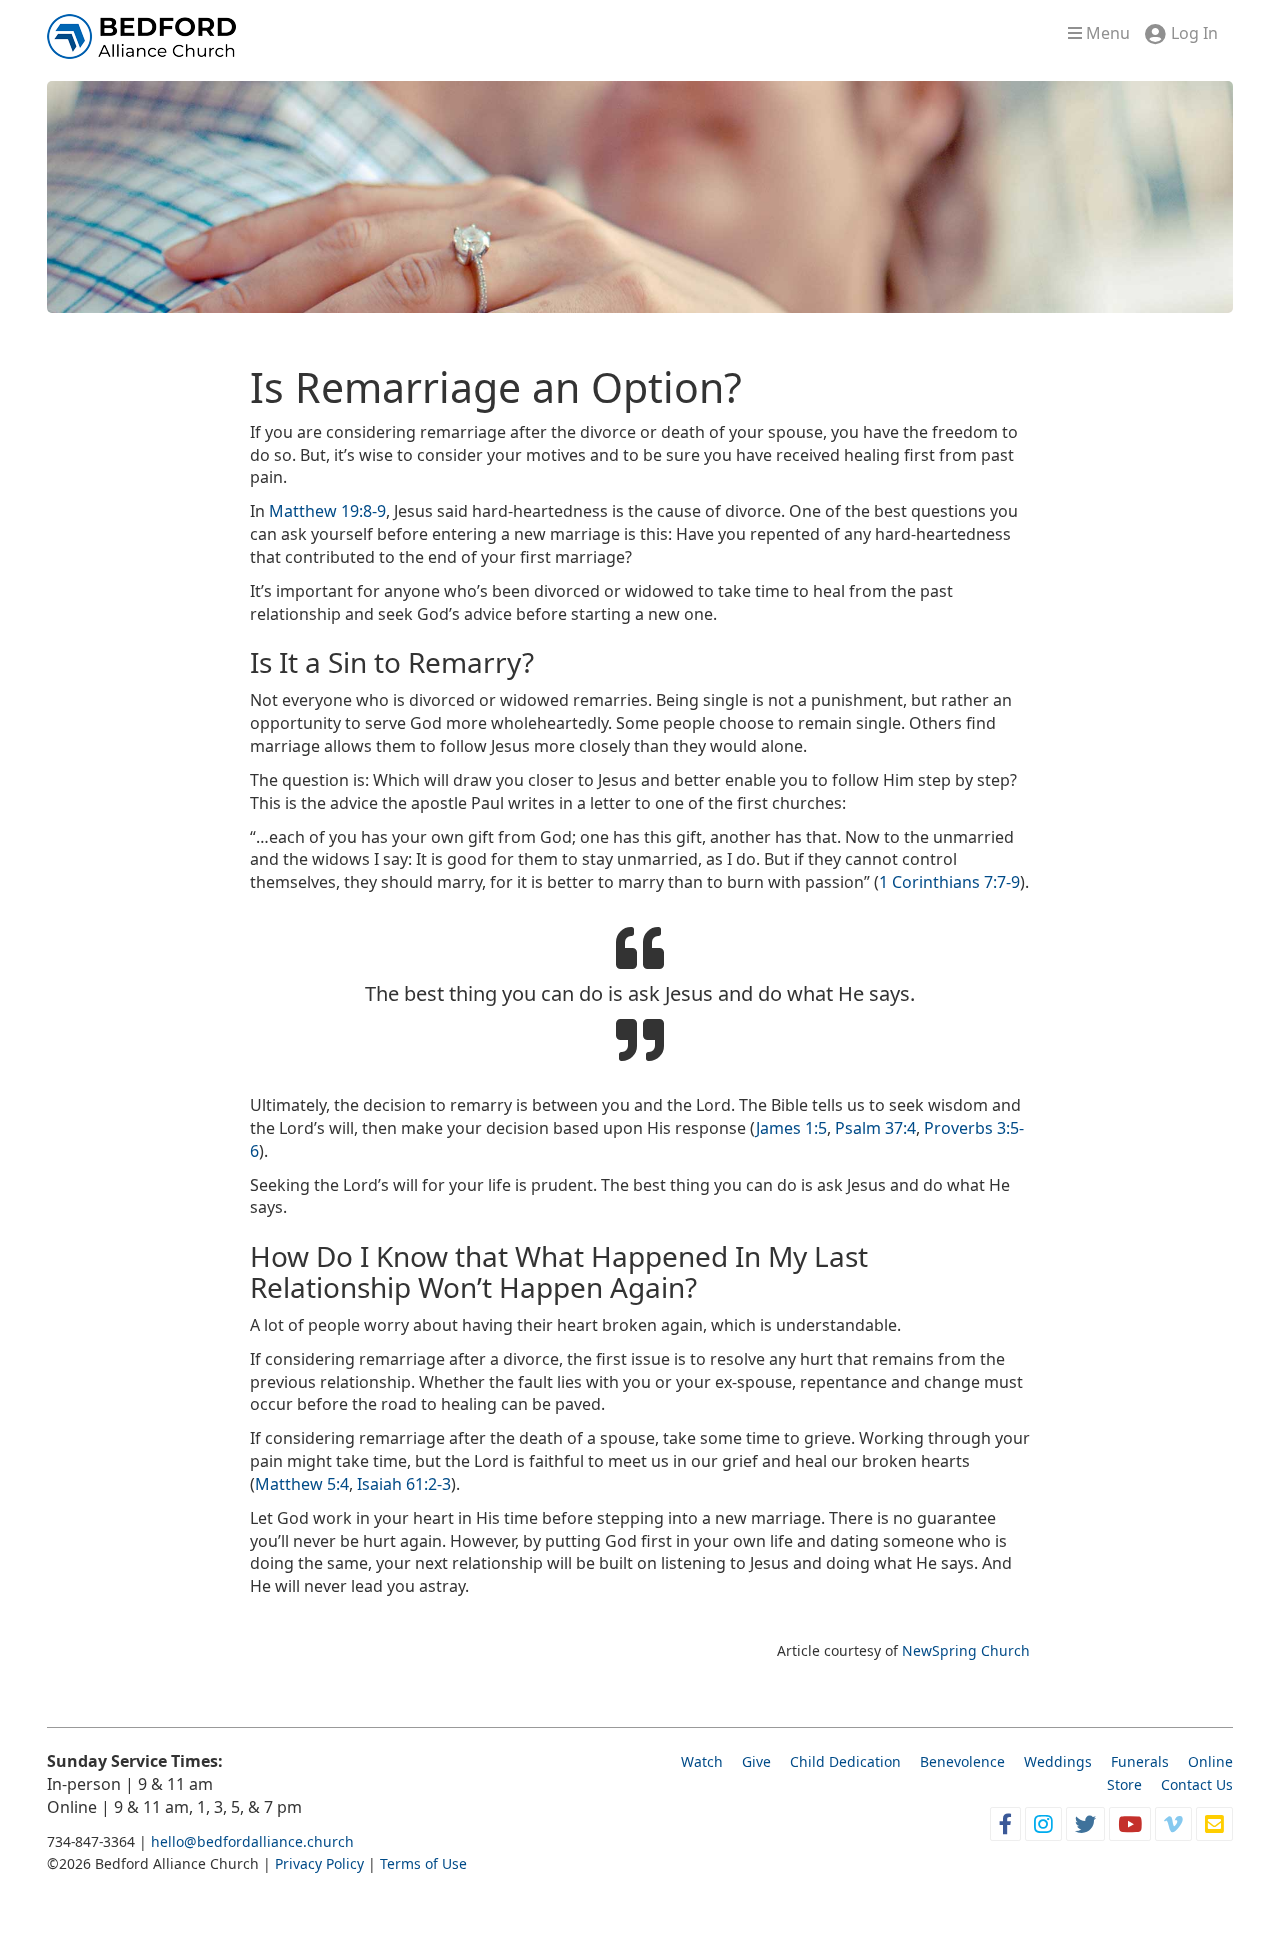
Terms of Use (423, 1863)
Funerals (1140, 1761)
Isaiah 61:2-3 (404, 1484)
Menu (1106, 33)
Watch (702, 1761)
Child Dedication (845, 1761)
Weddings (1058, 1761)
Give (756, 1761)
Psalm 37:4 (875, 1128)
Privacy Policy (319, 1863)
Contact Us (1197, 1784)
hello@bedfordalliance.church (252, 1841)
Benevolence (962, 1761)
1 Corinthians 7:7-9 (949, 882)
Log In (1194, 33)
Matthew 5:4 (302, 1484)
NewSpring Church (966, 1650)
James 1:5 (791, 1128)
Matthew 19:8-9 (327, 511)
